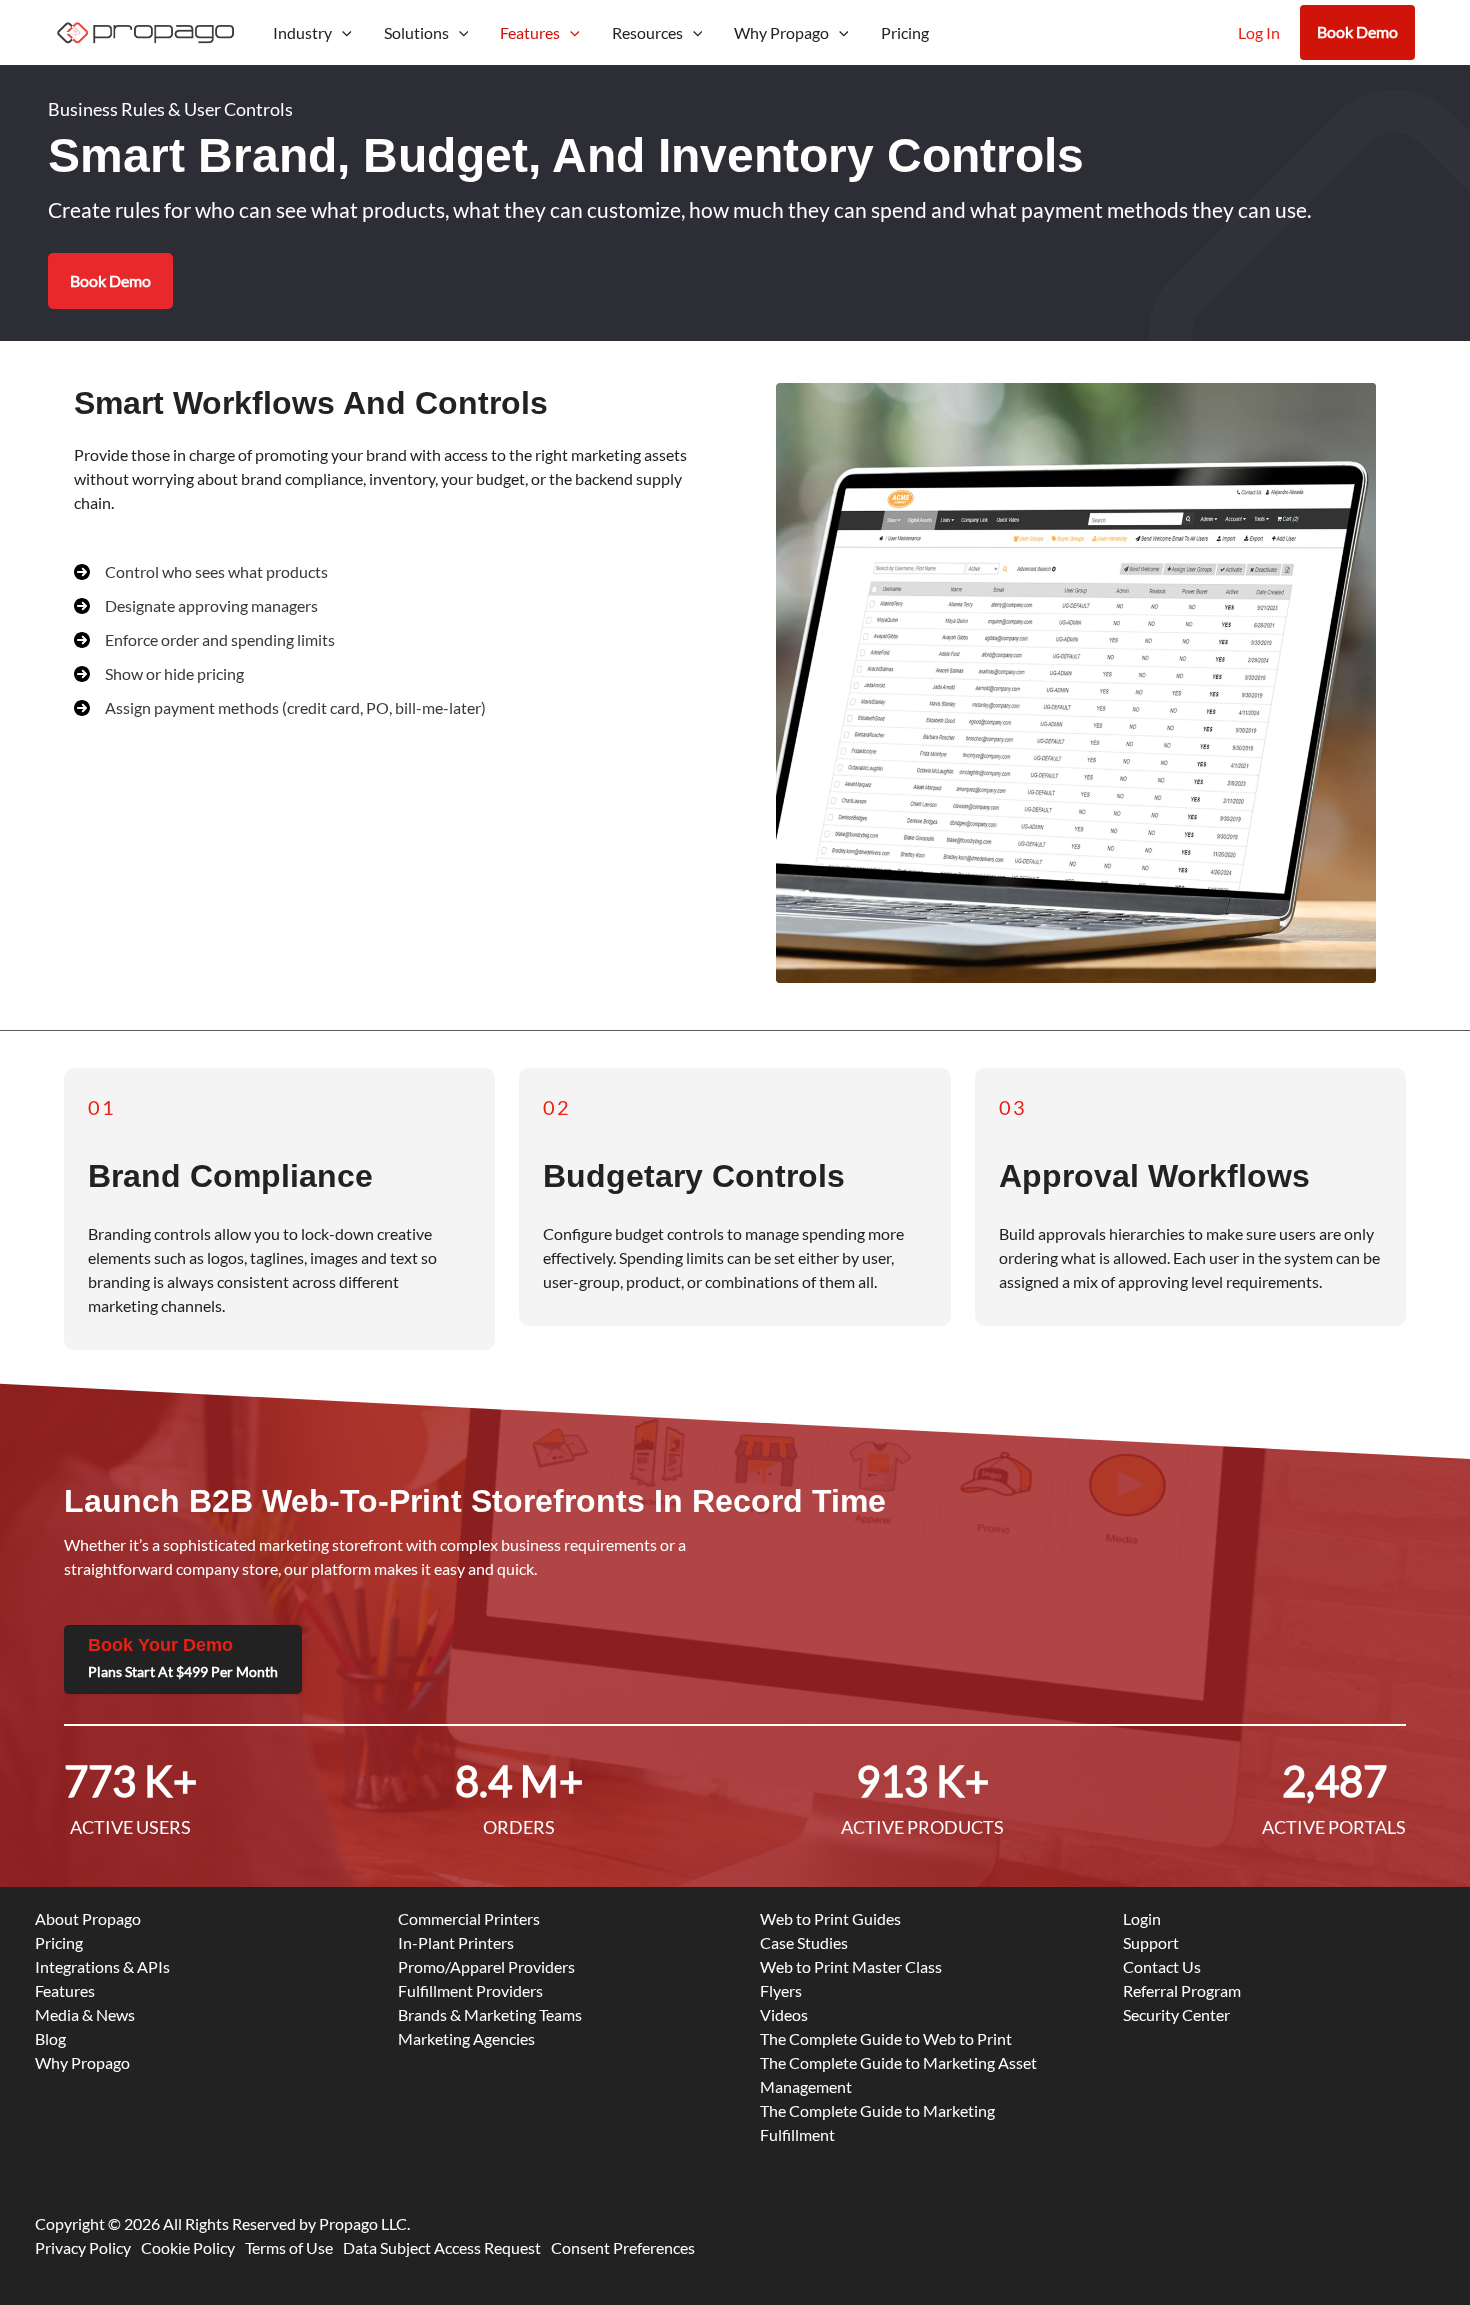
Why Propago (781, 32)
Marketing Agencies (466, 2038)
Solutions (416, 32)
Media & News (85, 2014)
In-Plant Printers (456, 1942)
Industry (302, 32)
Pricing (905, 32)
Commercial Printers (469, 1918)
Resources (647, 32)
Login (1142, 1918)
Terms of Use (289, 2247)
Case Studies (804, 1942)
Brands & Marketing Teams (490, 2014)
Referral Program (1182, 1990)
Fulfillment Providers (470, 1990)
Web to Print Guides (830, 1918)
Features (530, 32)
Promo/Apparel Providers (486, 1966)
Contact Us (1162, 1966)
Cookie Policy (188, 2247)
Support (1151, 1942)
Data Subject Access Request (442, 2247)
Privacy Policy (83, 2247)
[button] (342, 32)
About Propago (88, 1918)
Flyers (781, 1990)
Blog (50, 2038)
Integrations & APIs (102, 1966)
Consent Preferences (623, 2247)
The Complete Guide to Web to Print (886, 2038)
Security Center (1176, 2014)
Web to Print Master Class (851, 1966)
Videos (784, 2014)
